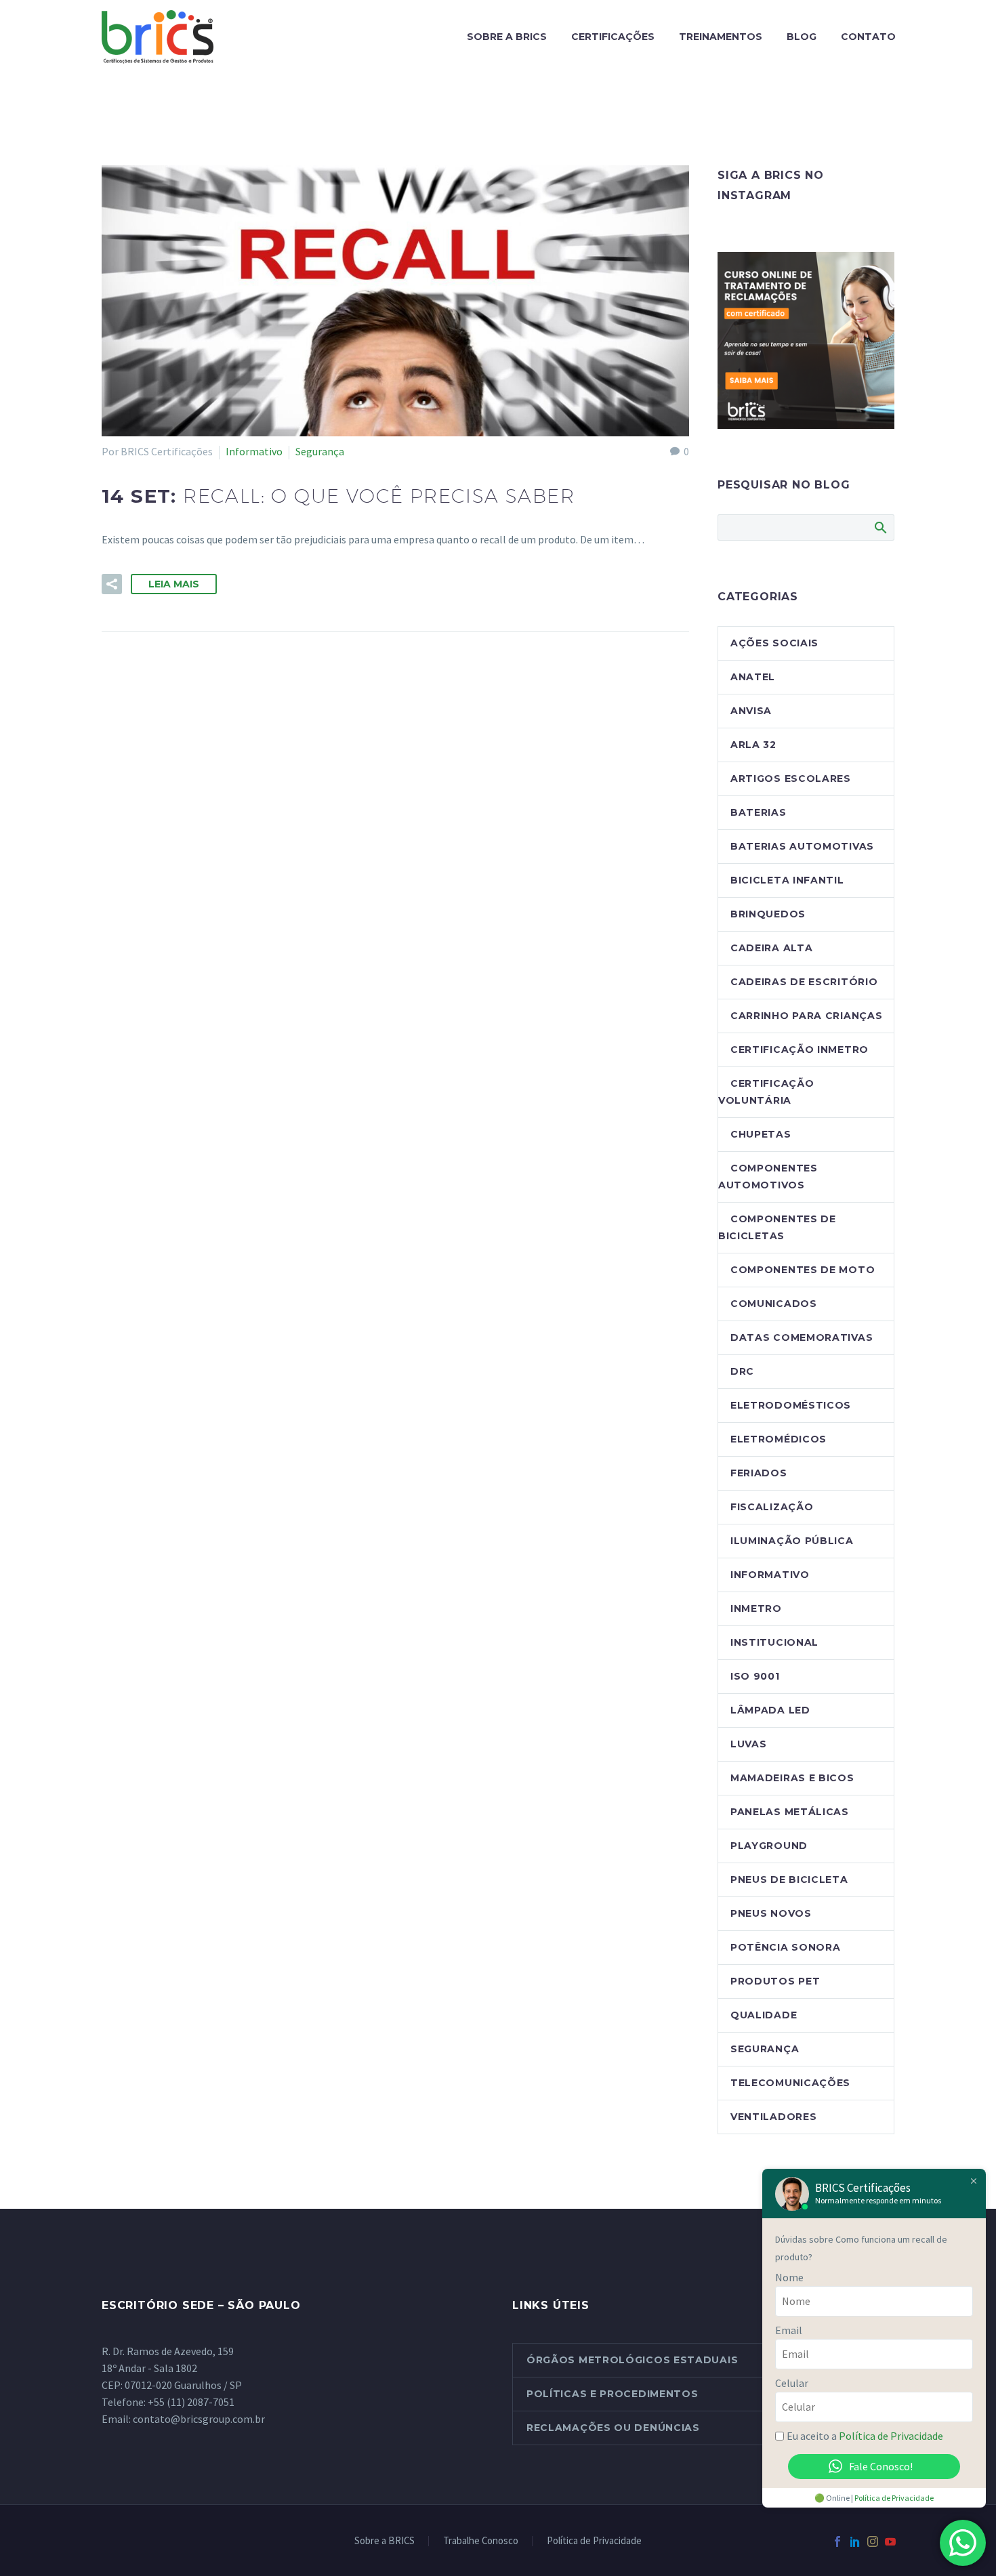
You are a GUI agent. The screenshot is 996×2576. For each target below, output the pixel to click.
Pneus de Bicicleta (789, 1879)
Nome (789, 2277)
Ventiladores (773, 2117)
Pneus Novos (771, 1913)
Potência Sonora (786, 1947)
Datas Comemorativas (802, 1337)
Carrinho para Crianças (806, 1016)
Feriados (759, 1473)
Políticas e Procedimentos (613, 2394)
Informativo (254, 451)
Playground (769, 1846)
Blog (802, 37)
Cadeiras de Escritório (804, 982)
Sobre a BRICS (507, 37)
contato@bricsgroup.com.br (199, 2419)
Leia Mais (174, 584)
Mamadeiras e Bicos (792, 1778)
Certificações (613, 37)
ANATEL (753, 677)
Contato (868, 37)
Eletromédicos (779, 1439)
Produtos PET (775, 1981)
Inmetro (756, 1608)
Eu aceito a (865, 2436)
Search (880, 527)
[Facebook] (837, 2541)
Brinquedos (768, 914)
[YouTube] (890, 2541)
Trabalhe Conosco (481, 2541)
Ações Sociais (774, 643)
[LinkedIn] (855, 2541)
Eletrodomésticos (791, 1405)
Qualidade (764, 2015)
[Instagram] (873, 2541)
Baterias (759, 812)
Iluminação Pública (792, 1541)
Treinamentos (721, 37)
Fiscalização (772, 1507)
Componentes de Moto (803, 1270)
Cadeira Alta (771, 948)
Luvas (749, 1744)
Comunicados (774, 1304)
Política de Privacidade (594, 2541)
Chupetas (761, 1134)
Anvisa (751, 711)
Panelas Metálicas (790, 1812)
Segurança (320, 451)
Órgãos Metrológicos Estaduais (632, 2360)
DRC (742, 1371)
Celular (792, 2383)
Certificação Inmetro (800, 1050)
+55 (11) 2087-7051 (191, 2402)
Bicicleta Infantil (787, 880)
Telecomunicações (790, 2083)
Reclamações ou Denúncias (613, 2428)
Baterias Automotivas (802, 846)
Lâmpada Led (770, 1710)
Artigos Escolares (791, 778)
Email (789, 2330)
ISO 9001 (755, 1676)
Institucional (774, 1642)
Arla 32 (753, 745)
